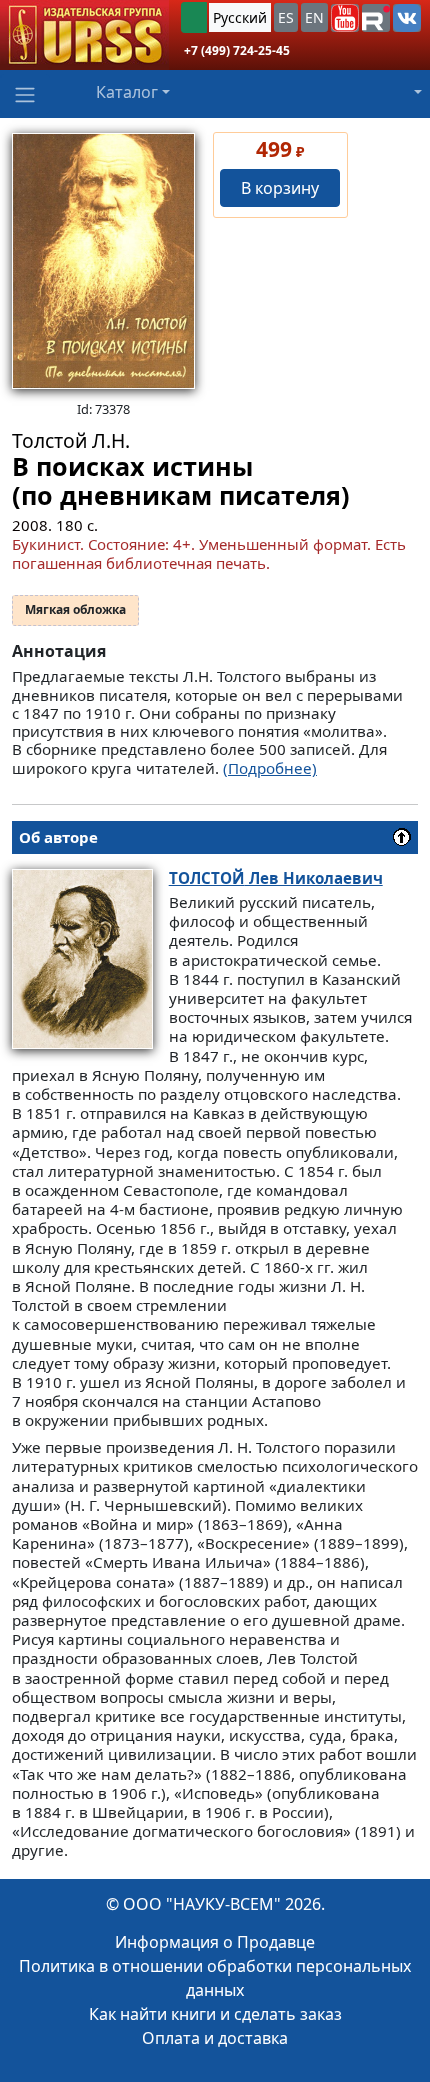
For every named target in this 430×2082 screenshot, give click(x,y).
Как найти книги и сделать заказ (215, 2014)
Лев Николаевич (276, 878)
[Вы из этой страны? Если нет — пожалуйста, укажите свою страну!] (194, 17)
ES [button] (286, 17)
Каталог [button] (127, 92)
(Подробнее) (270, 768)
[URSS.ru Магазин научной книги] (84, 35)
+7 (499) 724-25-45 (237, 50)
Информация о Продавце (215, 1942)
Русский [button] (240, 17)
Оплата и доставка (215, 2038)
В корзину (280, 188)
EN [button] (314, 17)
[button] (345, 18)
